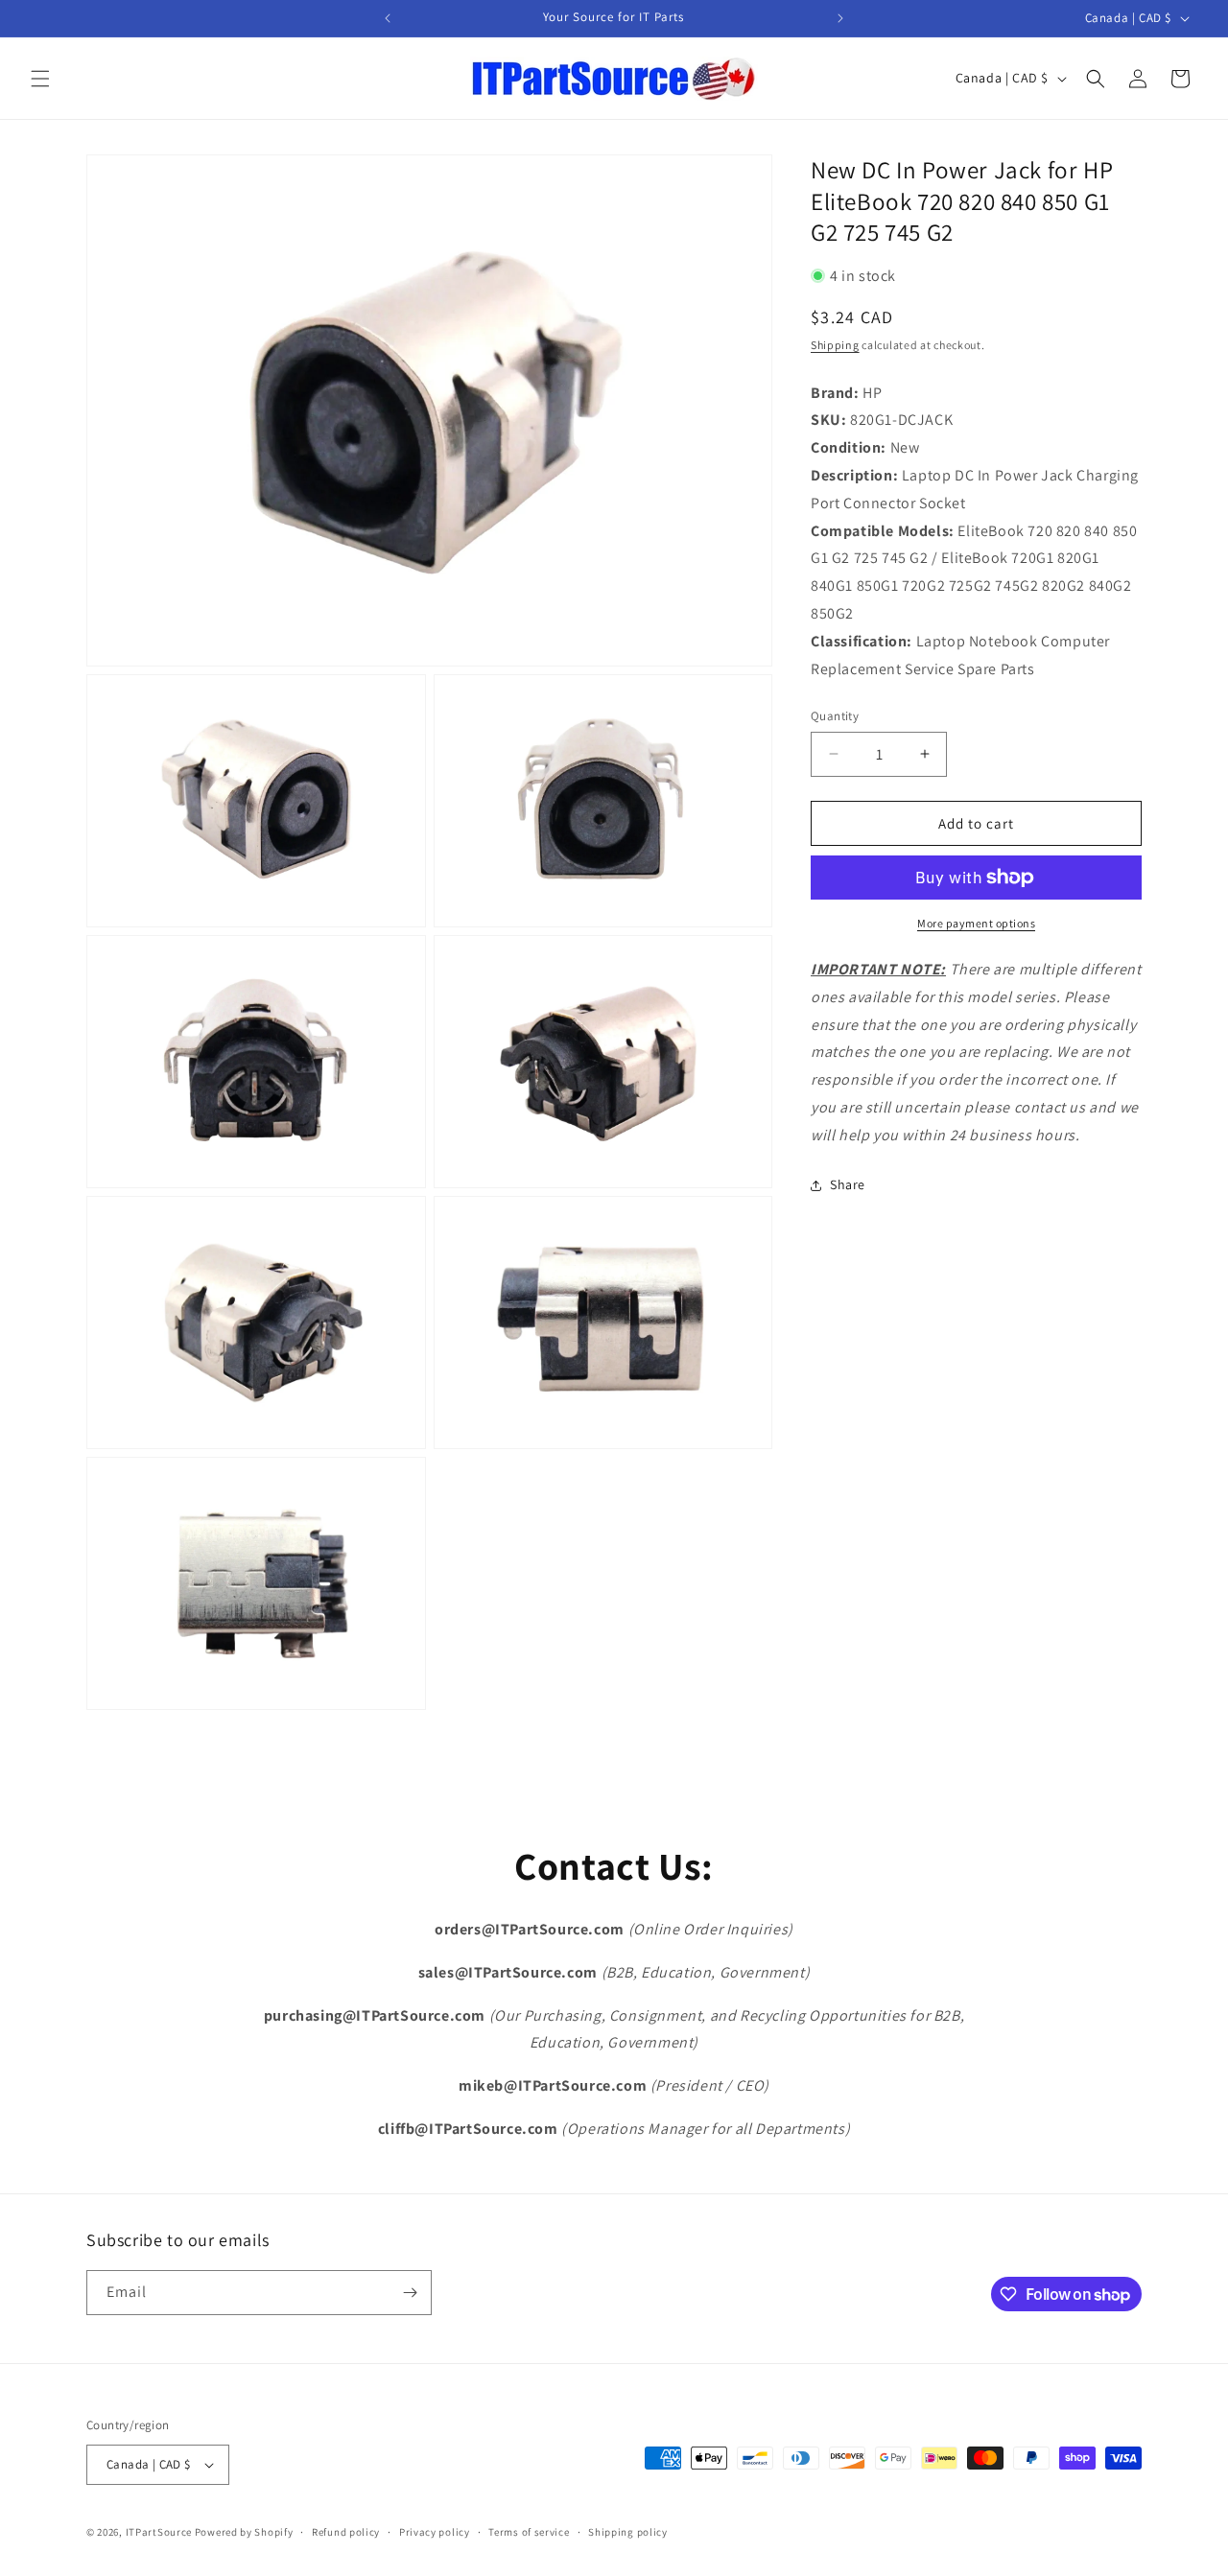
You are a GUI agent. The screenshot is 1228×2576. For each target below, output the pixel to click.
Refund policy (346, 2532)
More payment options (976, 923)
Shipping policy (628, 2532)
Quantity (835, 716)
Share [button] (848, 1184)
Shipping (835, 345)
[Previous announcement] (388, 18)
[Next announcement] (840, 18)
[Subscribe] (410, 2293)
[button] (40, 79)
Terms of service (529, 2532)
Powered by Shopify (244, 2532)
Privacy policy (435, 2532)
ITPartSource (159, 2532)
